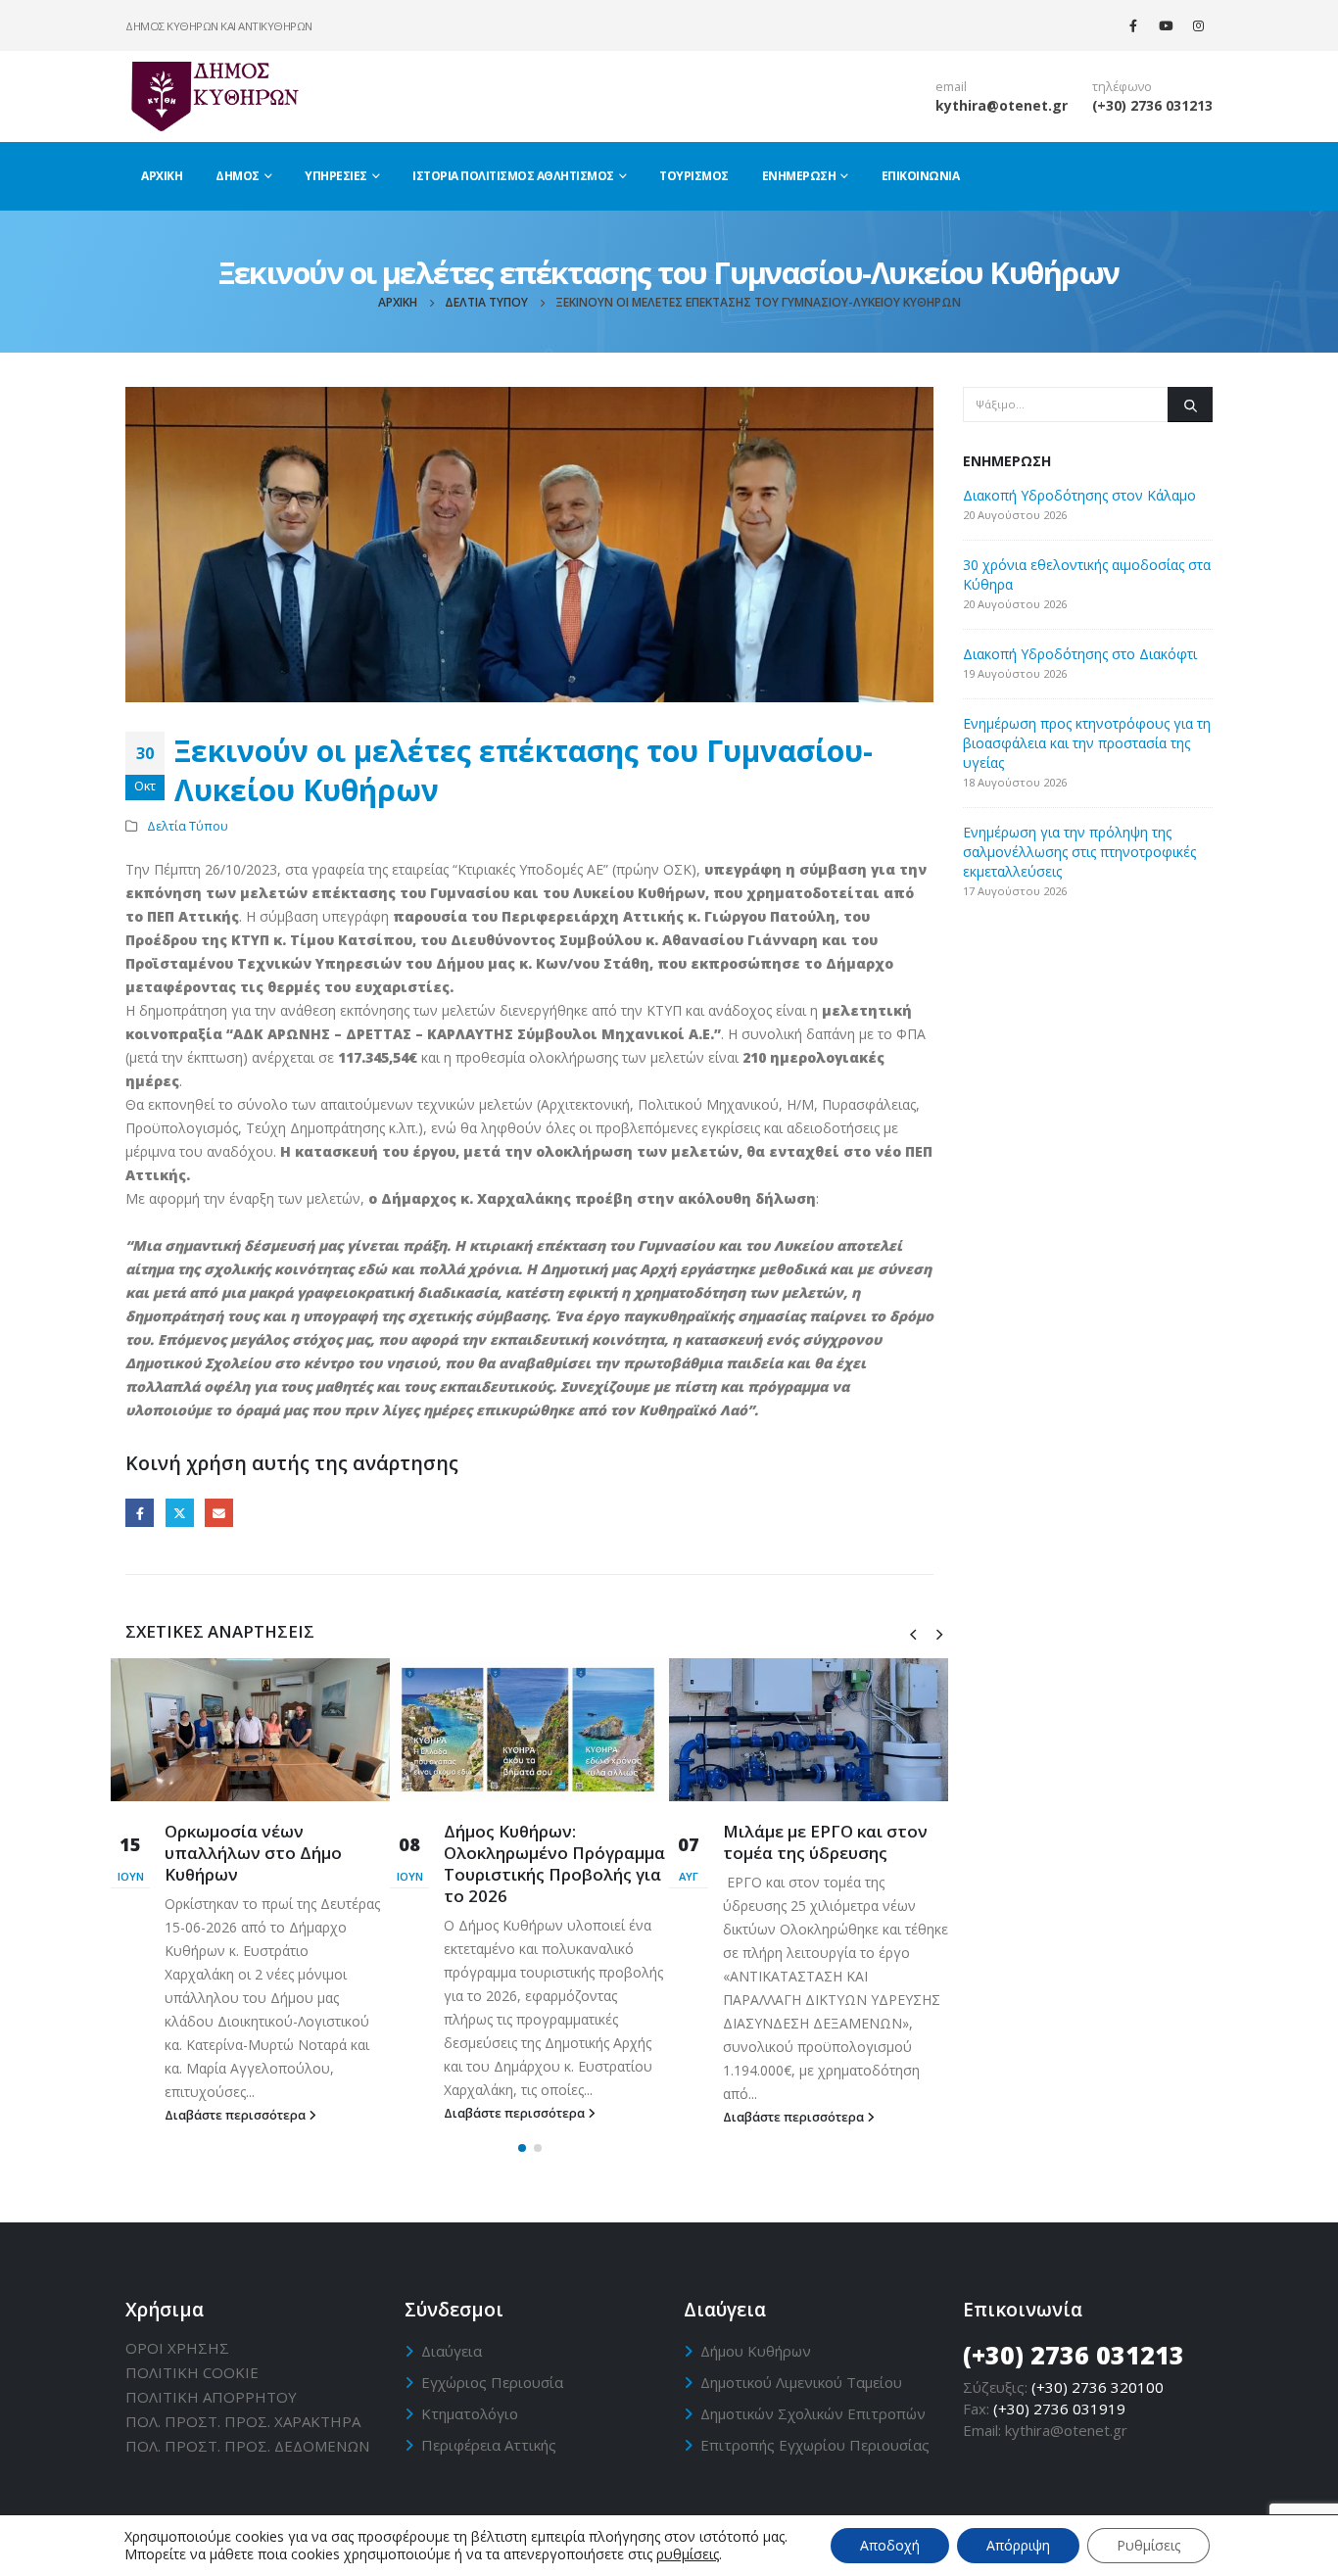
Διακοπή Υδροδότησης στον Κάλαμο (1079, 495)
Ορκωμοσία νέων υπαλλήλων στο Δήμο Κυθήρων (253, 1853)
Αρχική (162, 176)
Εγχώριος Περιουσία (492, 2382)
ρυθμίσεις (688, 2554)
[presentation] (913, 1633)
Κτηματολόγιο (470, 2413)
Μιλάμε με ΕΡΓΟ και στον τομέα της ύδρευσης (825, 1842)
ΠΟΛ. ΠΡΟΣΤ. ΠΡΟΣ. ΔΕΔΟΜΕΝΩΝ (247, 2446)
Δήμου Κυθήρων (756, 2351)
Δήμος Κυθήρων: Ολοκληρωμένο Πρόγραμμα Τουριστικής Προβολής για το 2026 (554, 1863)
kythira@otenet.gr (1002, 105)
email (951, 87)
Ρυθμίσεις (1148, 2545)
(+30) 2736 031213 (1152, 105)
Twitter (180, 1513)
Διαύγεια (452, 2351)
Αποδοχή (890, 2545)
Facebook (140, 1513)
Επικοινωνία (921, 176)
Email (219, 1513)
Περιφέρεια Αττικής (489, 2445)
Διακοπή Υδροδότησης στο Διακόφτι (1080, 654)
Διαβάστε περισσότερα (237, 2115)
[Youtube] (1166, 25)
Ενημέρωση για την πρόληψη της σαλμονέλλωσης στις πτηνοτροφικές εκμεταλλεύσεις (1079, 852)
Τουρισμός (694, 176)
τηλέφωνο (1122, 87)
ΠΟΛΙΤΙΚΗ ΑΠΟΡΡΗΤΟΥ (211, 2397)
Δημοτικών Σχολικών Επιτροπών (813, 2413)
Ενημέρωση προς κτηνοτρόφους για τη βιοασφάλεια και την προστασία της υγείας (1087, 743)
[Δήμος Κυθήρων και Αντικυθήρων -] (214, 96)
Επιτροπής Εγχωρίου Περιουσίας (815, 2445)
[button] (522, 2148)
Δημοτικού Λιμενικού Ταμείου (801, 2382)
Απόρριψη (1018, 2545)
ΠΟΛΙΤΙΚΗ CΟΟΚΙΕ (192, 2372)
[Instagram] (1198, 25)
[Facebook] (1133, 25)
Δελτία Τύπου (188, 826)
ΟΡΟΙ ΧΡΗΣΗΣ (177, 2348)
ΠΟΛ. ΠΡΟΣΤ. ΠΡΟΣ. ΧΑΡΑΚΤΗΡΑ (243, 2421)
